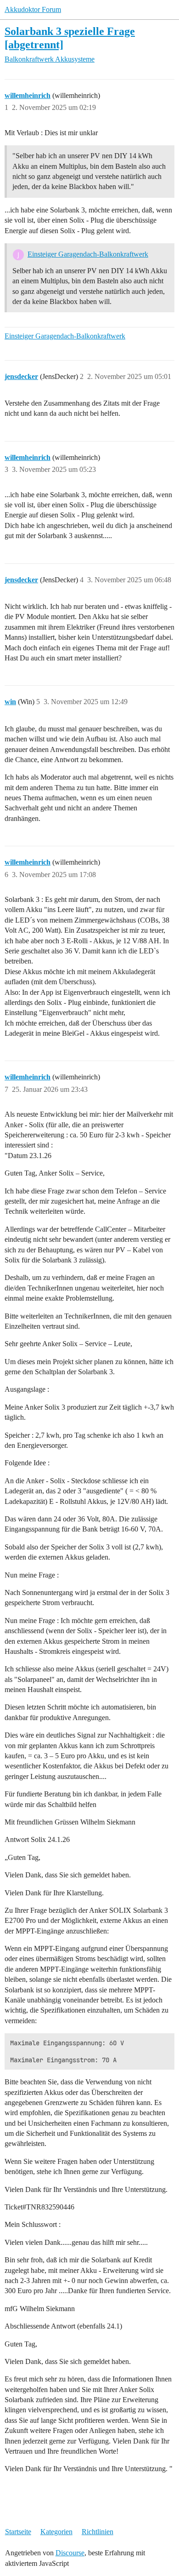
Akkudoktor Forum (33, 9)
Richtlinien (98, 2532)
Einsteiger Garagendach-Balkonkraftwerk (88, 254)
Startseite (18, 2532)
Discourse (70, 2553)
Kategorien (56, 2532)
